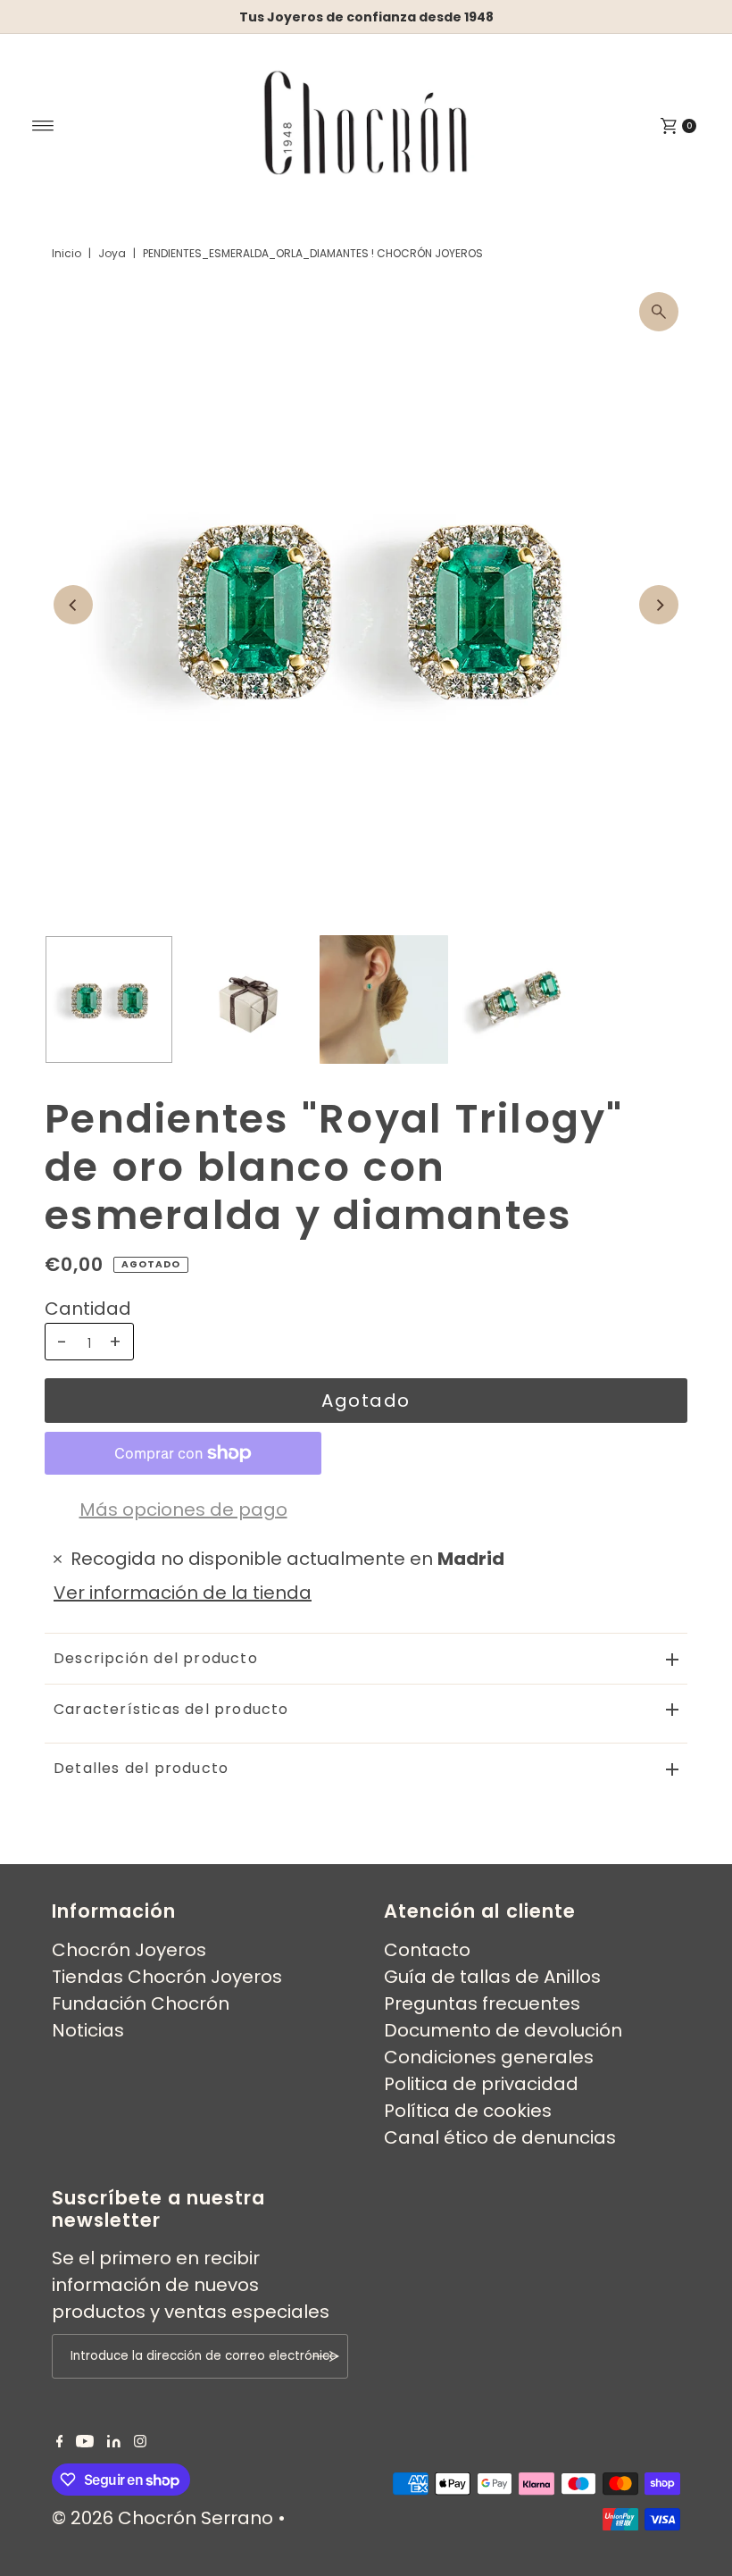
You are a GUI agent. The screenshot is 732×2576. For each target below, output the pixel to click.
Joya (112, 253)
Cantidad (88, 1309)
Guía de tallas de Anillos (492, 1977)
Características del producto (171, 1709)
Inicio (67, 253)
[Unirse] (326, 2356)
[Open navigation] (43, 126)
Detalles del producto (141, 1768)
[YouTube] (85, 2441)
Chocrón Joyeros (129, 1950)
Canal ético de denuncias (500, 2137)
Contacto (427, 1950)
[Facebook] (60, 2441)
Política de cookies (468, 2111)
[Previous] (73, 605)
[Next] (659, 605)
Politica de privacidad (481, 2084)
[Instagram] (140, 2441)
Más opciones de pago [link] (183, 1510)
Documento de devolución (503, 2030)
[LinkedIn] (114, 2441)
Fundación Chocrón (141, 2003)
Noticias (88, 2030)
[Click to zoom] (659, 312)
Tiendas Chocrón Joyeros (167, 1977)
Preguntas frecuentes (482, 2003)
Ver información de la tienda (183, 1593)
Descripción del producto (156, 1658)
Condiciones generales (489, 2057)
